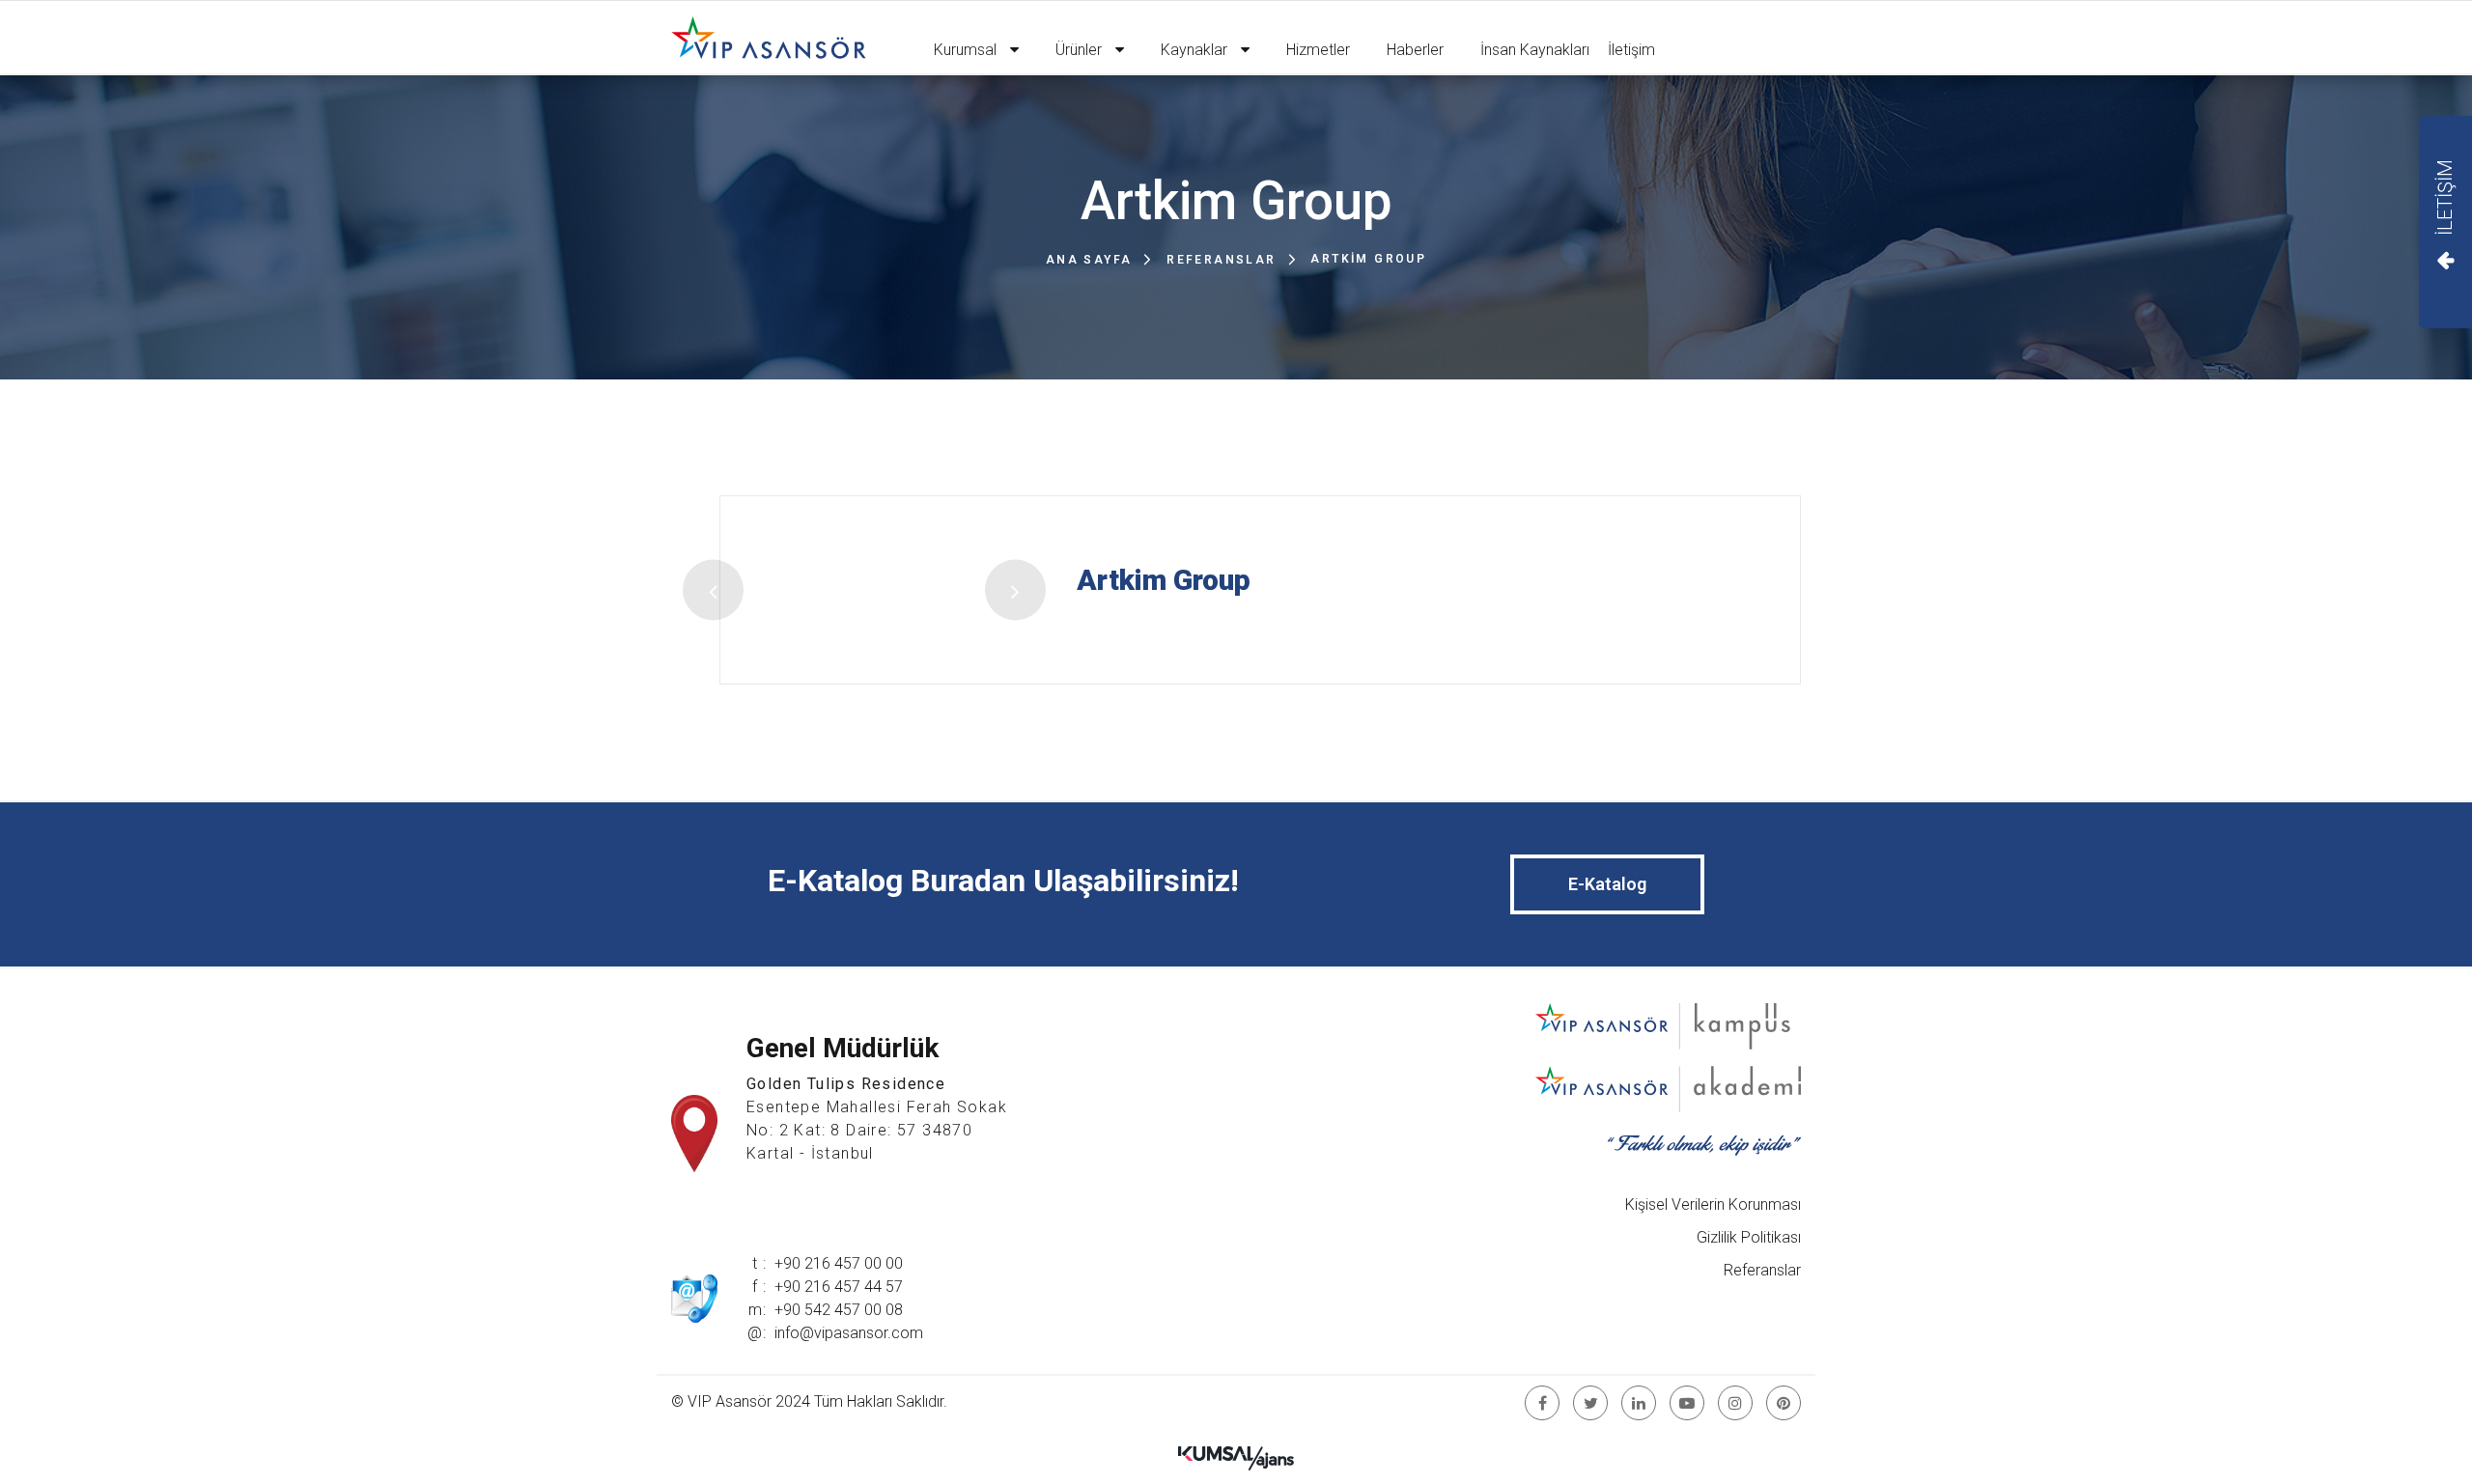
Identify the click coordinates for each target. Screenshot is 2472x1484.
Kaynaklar (1196, 50)
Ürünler (1081, 50)
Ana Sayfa (1089, 260)
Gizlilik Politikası (1749, 1237)
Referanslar (1221, 260)
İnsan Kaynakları (1535, 50)
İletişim (1631, 50)
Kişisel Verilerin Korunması (1713, 1204)
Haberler (1415, 50)
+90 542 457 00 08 (839, 1310)
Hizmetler (1318, 50)
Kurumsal (967, 50)
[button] (713, 590)
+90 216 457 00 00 (839, 1263)
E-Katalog (1607, 884)
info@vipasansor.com (849, 1333)
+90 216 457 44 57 (839, 1287)
